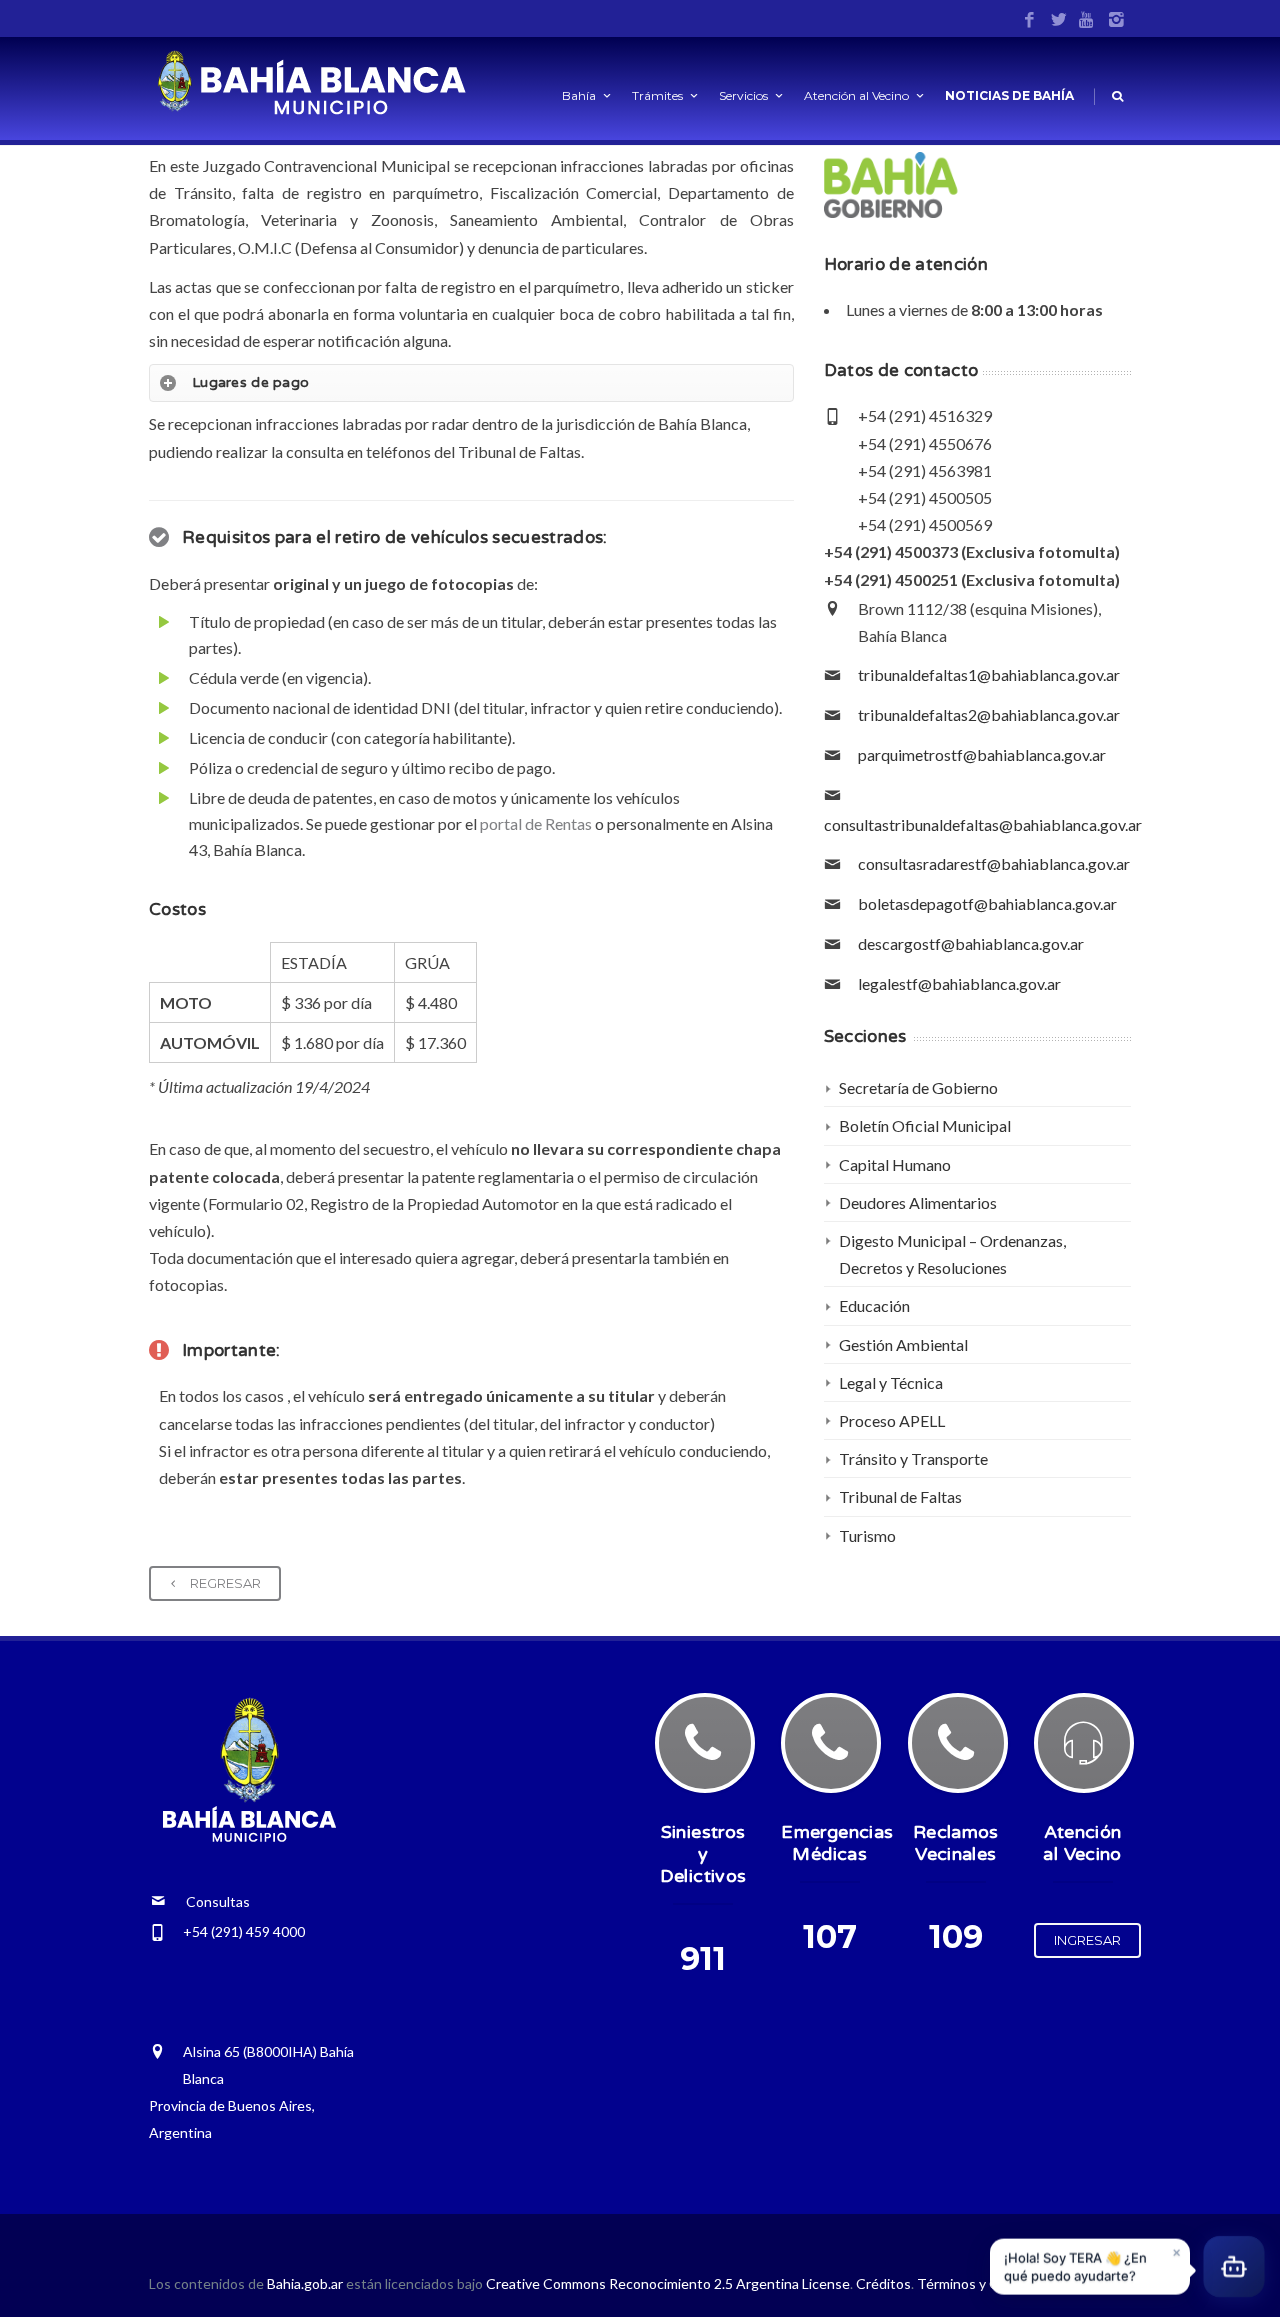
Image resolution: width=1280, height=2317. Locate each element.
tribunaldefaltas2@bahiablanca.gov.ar (989, 714)
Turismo (867, 1535)
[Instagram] (1116, 20)
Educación (874, 1305)
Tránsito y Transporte (913, 1458)
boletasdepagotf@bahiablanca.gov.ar (987, 903)
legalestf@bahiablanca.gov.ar (959, 983)
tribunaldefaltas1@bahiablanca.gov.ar (989, 674)
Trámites (657, 95)
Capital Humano (895, 1164)
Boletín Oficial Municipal (925, 1125)
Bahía (579, 95)
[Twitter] (1058, 20)
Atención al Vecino (856, 95)
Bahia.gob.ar (306, 2283)
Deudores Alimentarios (918, 1202)
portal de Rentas (536, 823)
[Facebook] (1029, 20)
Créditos (883, 2283)
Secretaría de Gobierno (918, 1087)
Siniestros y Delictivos (703, 1854)
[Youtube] (1087, 20)
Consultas (207, 1901)
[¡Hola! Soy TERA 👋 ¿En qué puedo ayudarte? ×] (1234, 2270)
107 (830, 1936)
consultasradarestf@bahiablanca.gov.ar (994, 863)
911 (703, 1958)
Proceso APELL (892, 1420)
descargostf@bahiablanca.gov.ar (971, 943)
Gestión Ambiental (903, 1344)
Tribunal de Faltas (900, 1496)
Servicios (743, 95)
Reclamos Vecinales (956, 1843)
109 (956, 1936)
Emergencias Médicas (837, 1843)
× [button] (1176, 2253)
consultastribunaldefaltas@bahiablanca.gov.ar (983, 824)
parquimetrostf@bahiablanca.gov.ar (982, 754)
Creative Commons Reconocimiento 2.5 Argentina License (668, 2283)
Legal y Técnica (891, 1382)
